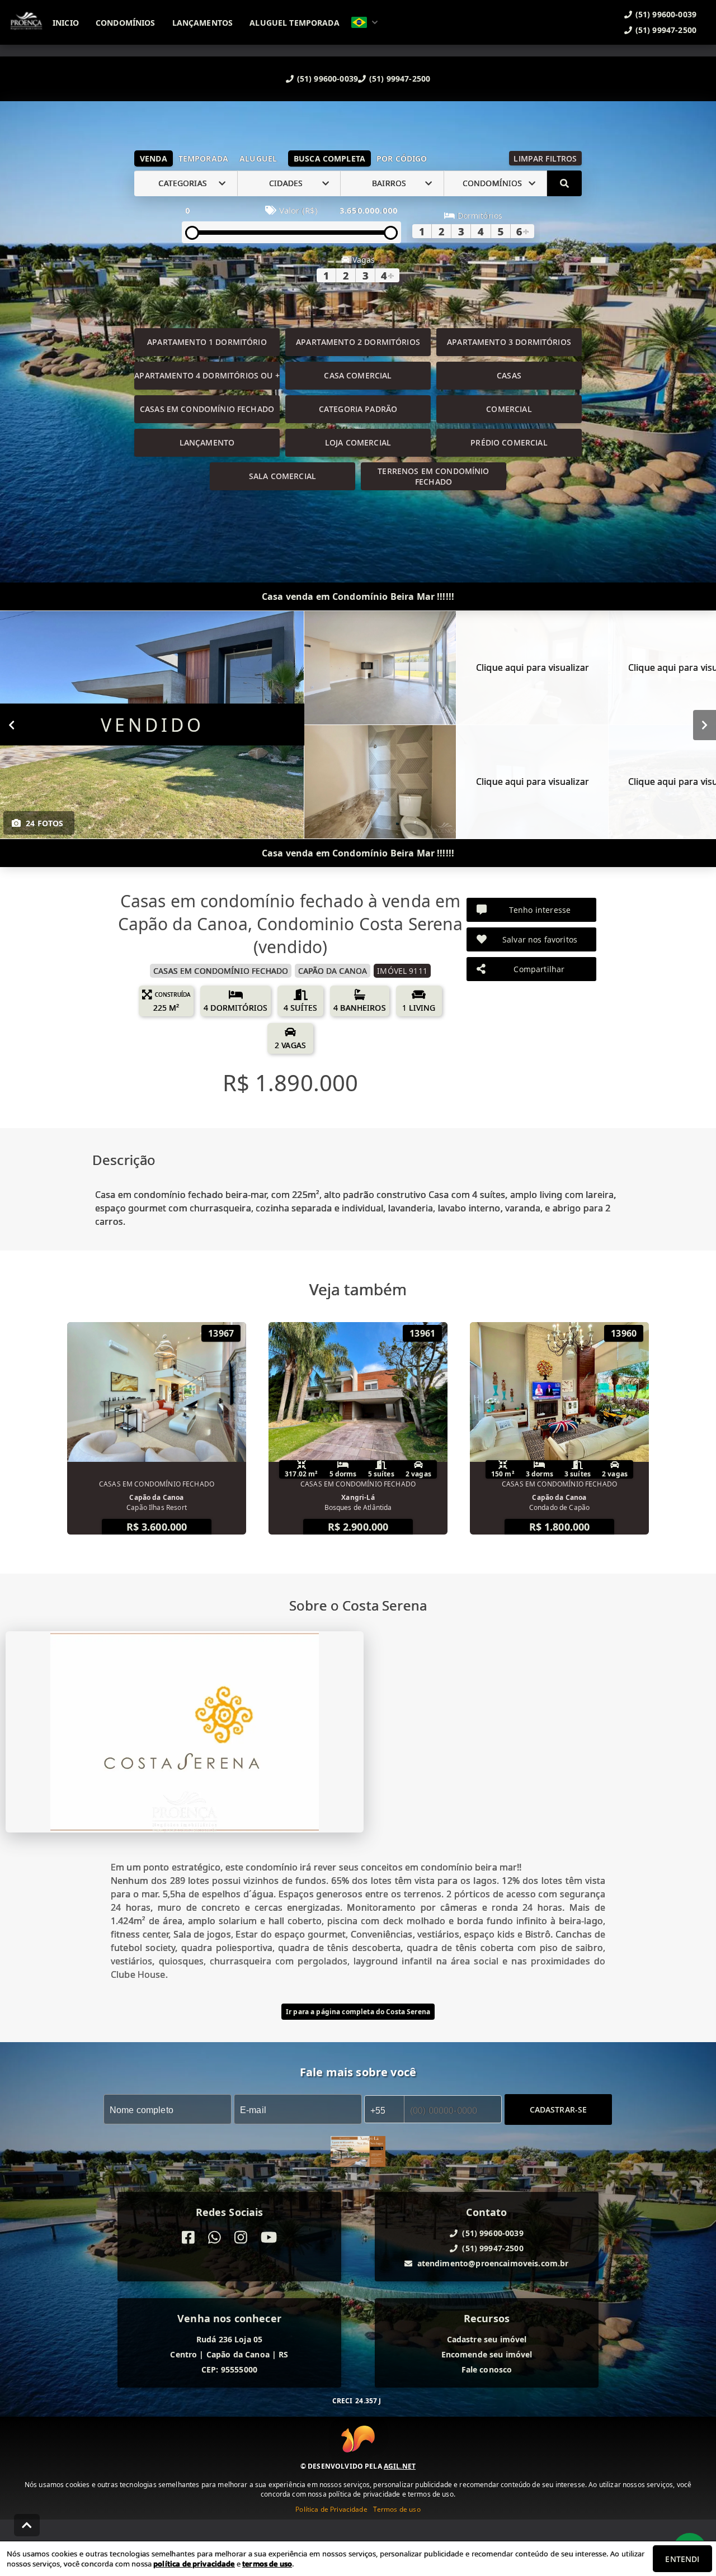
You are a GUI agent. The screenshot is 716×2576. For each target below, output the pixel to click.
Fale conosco (487, 2369)
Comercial (509, 409)
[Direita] (705, 724)
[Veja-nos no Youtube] (269, 2238)
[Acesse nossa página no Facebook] (188, 2238)
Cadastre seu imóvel (487, 2339)
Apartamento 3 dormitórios (509, 342)
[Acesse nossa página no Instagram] (241, 2238)
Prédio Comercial (509, 442)
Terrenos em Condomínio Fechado (433, 476)
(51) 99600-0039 (328, 79)
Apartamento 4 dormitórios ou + (207, 375)
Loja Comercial (358, 442)
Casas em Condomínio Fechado (207, 409)
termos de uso (267, 2564)
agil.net (400, 2466)
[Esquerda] (11, 724)
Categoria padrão (358, 409)
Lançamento (207, 442)
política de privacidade (194, 2564)
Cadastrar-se (559, 2109)
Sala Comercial (282, 476)
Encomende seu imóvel (487, 2354)
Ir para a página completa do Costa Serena (358, 2012)
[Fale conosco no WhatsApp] (215, 2238)
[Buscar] (564, 183)
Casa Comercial (358, 375)
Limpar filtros (545, 158)
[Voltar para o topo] (27, 2525)
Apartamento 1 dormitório (207, 342)
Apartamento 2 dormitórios (358, 342)
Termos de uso (397, 2509)
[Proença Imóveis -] (358, 2153)
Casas (509, 375)
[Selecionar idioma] (365, 22)
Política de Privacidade (331, 2509)
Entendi (682, 2559)
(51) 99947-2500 (400, 79)
